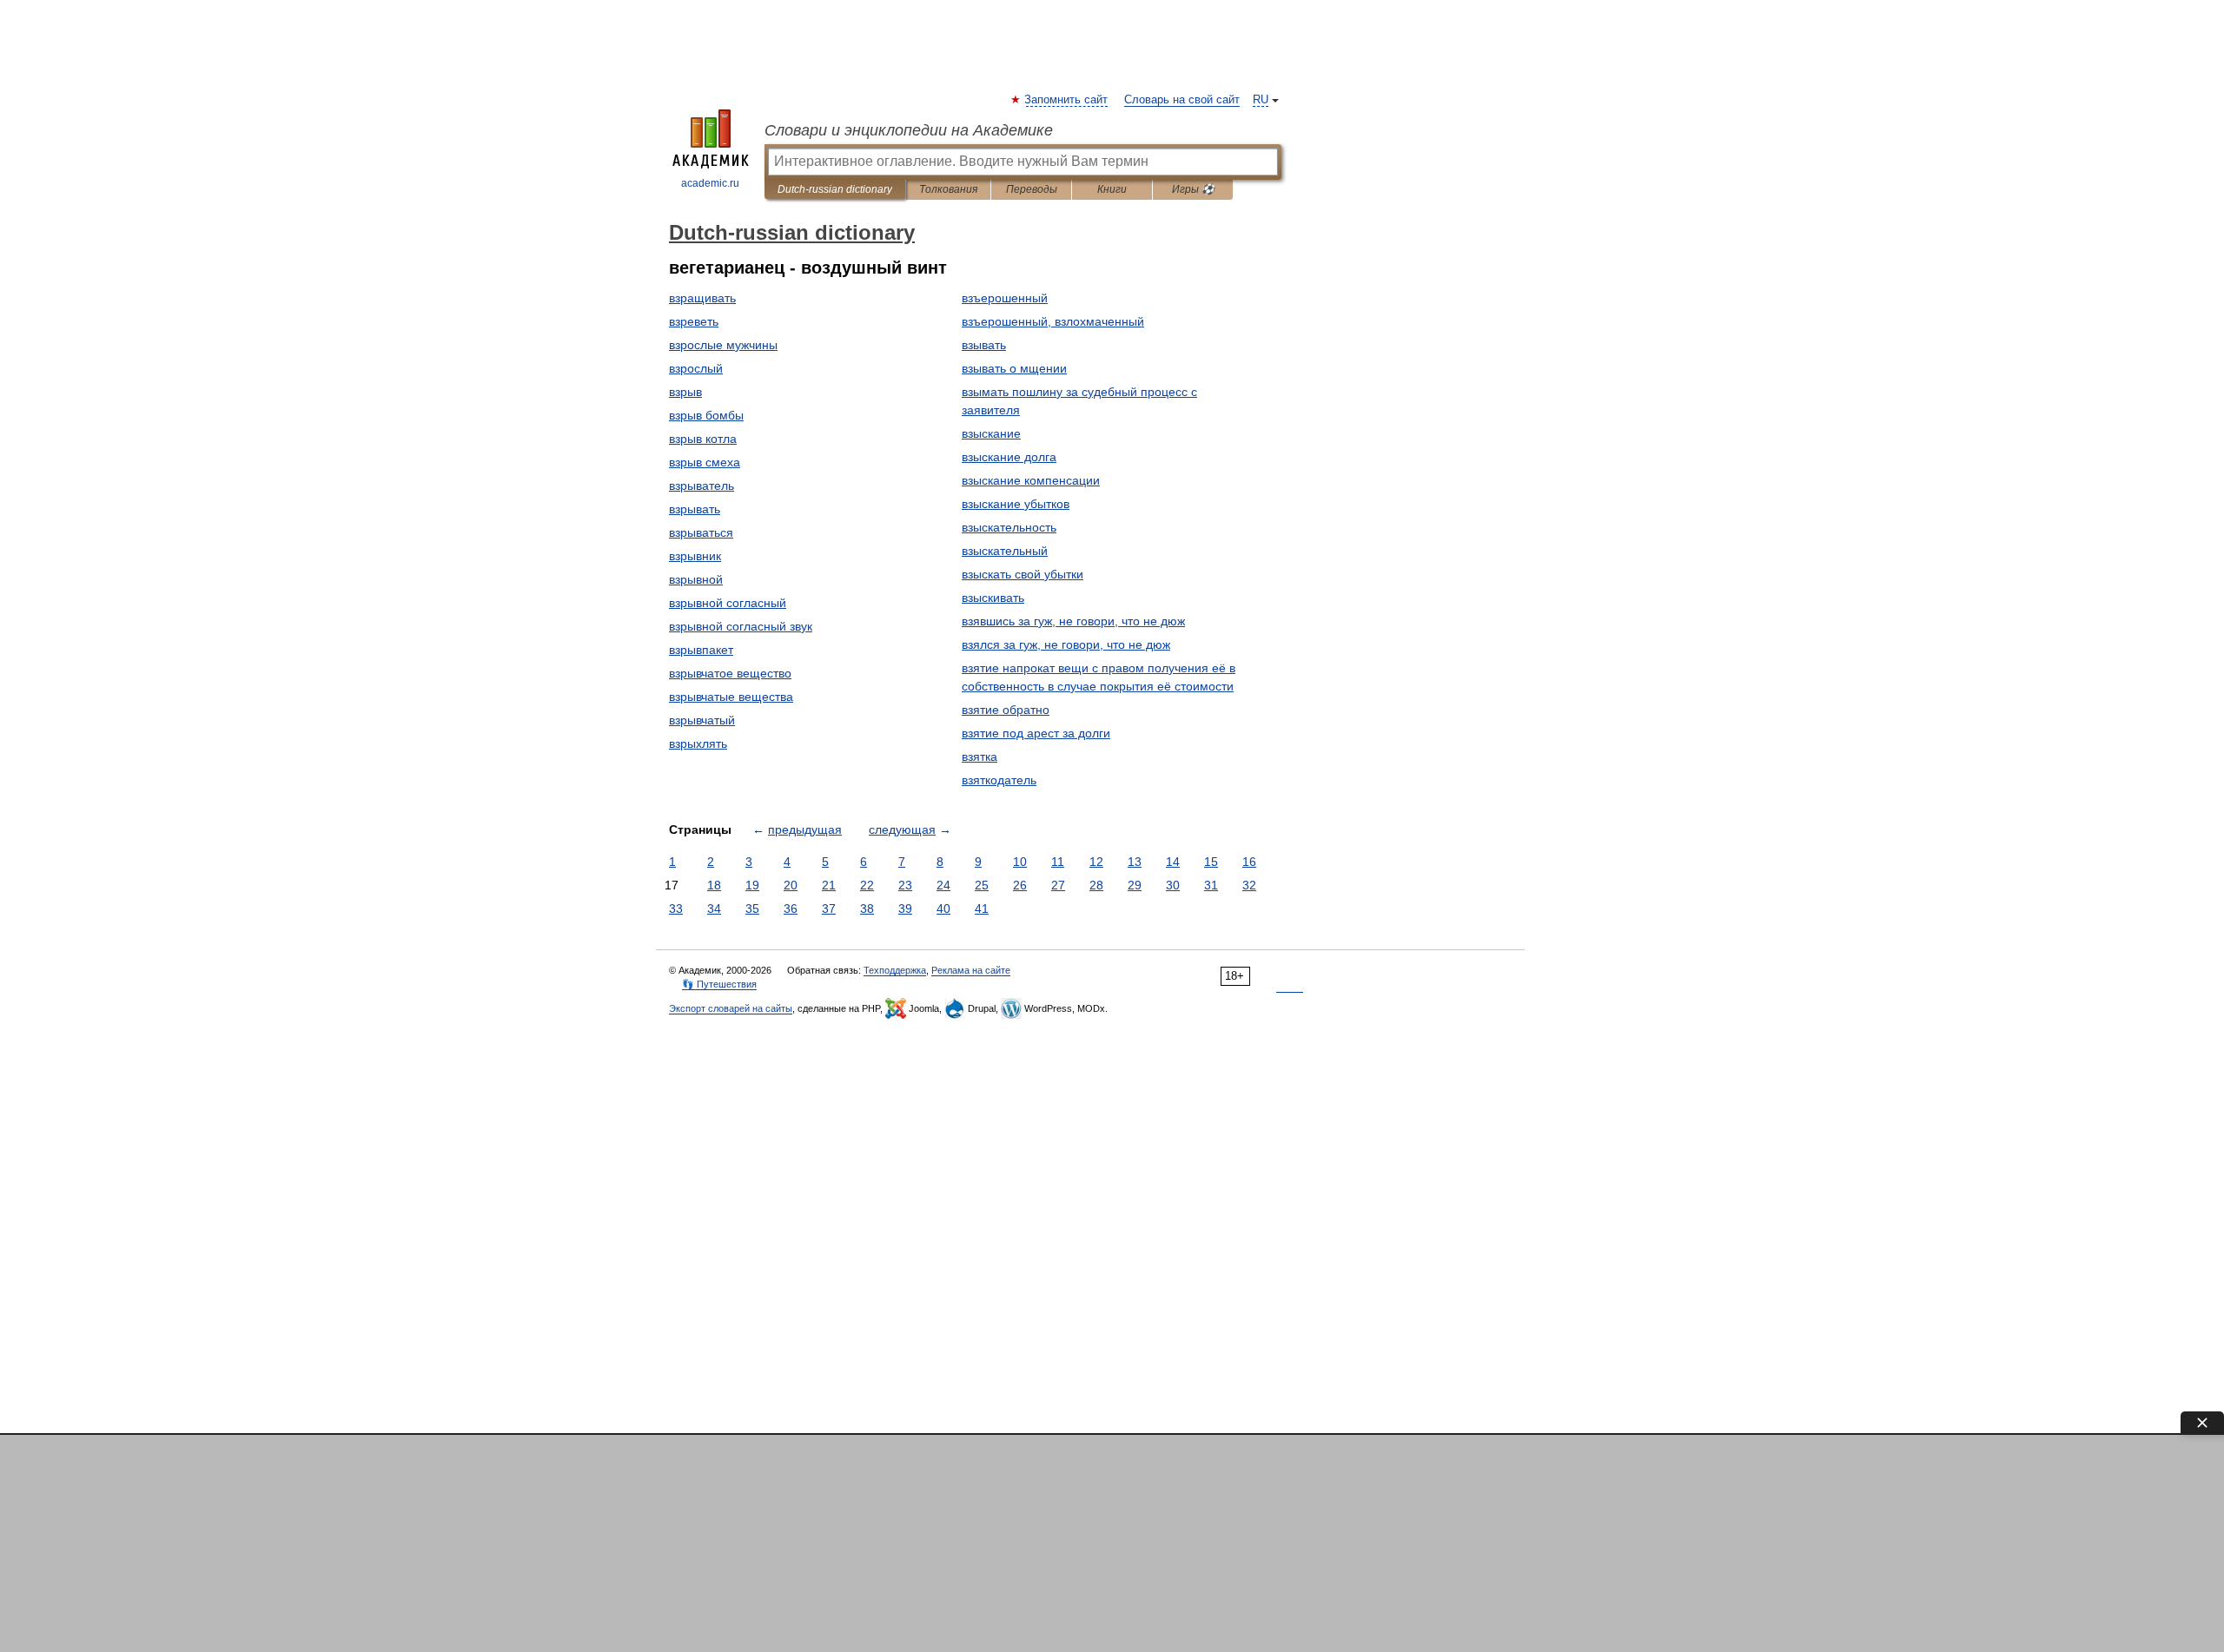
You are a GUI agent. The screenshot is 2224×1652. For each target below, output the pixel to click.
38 (867, 909)
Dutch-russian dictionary (835, 189)
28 (1096, 885)
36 (791, 909)
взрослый (696, 368)
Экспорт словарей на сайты (731, 1008)
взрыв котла (703, 439)
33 (676, 909)
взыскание (991, 433)
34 (714, 909)
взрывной (696, 579)
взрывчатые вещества (731, 697)
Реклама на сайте (971, 970)
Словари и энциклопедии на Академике (909, 130)
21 (829, 885)
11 (1058, 862)
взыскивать (993, 598)
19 (752, 885)
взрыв (685, 392)
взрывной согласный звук (741, 626)
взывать (984, 345)
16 (1249, 862)
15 (1211, 862)
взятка (980, 757)
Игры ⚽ (1193, 189)
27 (1058, 885)
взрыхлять (698, 743)
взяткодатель (999, 780)
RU (1261, 100)
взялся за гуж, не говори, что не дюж (1066, 644)
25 (982, 885)
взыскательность (1009, 527)
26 (1020, 885)
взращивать (702, 298)
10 (1020, 862)
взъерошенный (1005, 298)
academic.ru (710, 183)
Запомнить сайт (1067, 100)
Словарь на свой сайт (1182, 100)
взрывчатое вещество (730, 673)
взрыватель (702, 486)
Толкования (948, 189)
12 (1096, 862)
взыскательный (1005, 551)
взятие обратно (1006, 710)
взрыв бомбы (706, 415)
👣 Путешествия (719, 984)
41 (982, 909)
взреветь (694, 321)
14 (1173, 862)
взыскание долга (1009, 457)
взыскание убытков (1016, 504)
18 (714, 885)
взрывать (695, 509)
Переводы (1032, 189)
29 (1135, 885)
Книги (1112, 189)
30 (1173, 885)
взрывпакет (701, 650)
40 (943, 909)
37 (829, 909)
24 (943, 885)
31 (1211, 885)
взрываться (701, 532)
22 (867, 885)
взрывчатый (702, 720)
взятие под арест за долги (1036, 733)
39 (905, 909)
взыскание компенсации (1031, 480)
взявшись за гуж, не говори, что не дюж (1073, 621)
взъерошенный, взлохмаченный (1053, 321)
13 (1135, 862)
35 (752, 909)
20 (791, 885)
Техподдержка (895, 970)
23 (905, 885)
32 (1249, 885)
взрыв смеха (705, 462)
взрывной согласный (728, 603)
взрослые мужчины (723, 345)
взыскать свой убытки (1023, 574)
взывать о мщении (1014, 368)
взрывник (695, 556)
